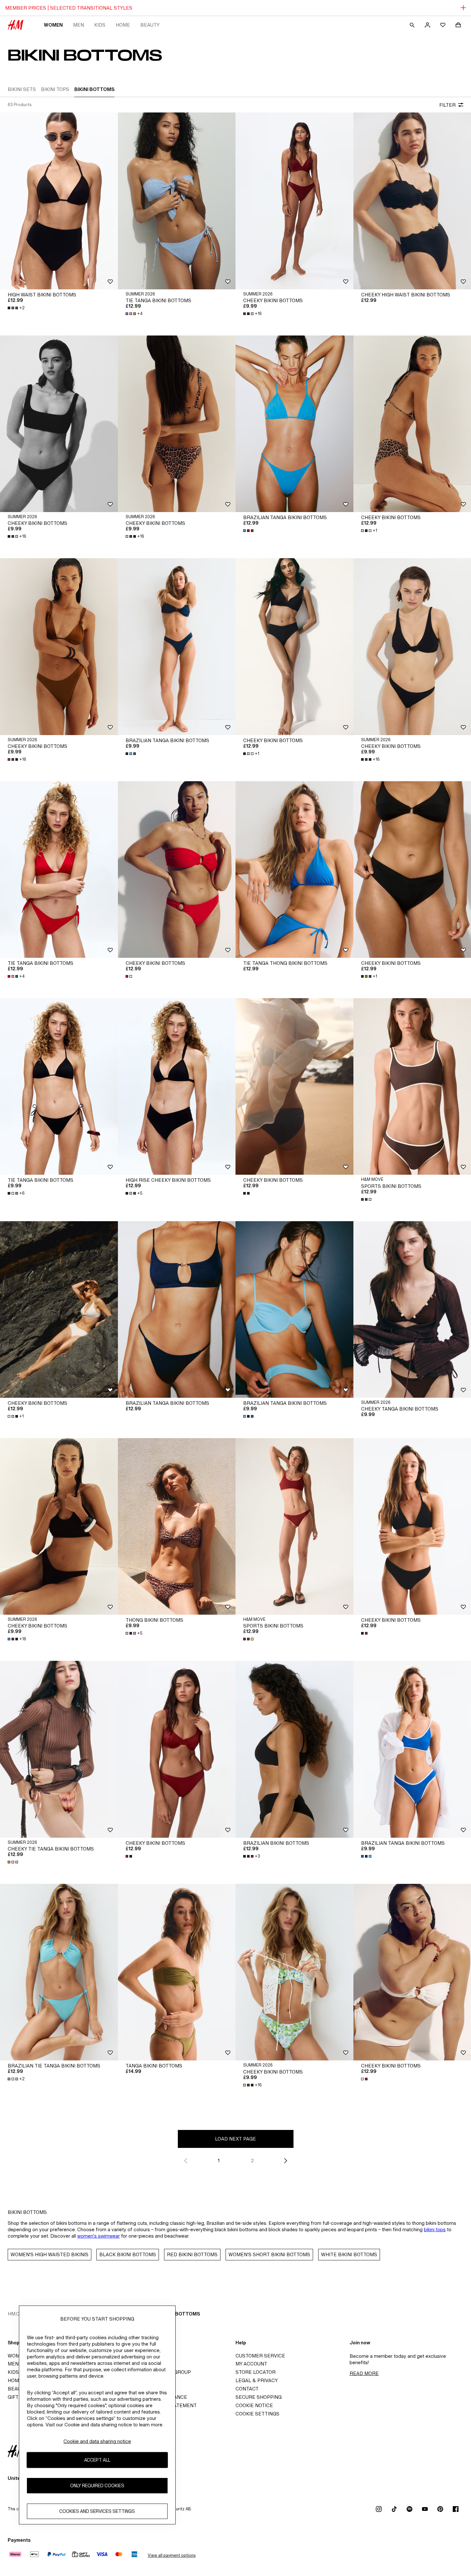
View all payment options (172, 2555)
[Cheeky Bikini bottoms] (294, 201)
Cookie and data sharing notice (97, 2441)
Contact (247, 2389)
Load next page (235, 2139)
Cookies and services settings (97, 2511)
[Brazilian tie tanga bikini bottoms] (59, 1972)
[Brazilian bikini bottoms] (294, 1749)
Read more (364, 2373)
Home (123, 25)
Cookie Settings (257, 2414)
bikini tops (435, 2229)
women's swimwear (99, 2236)
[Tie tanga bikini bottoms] (177, 201)
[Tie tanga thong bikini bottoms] (294, 870)
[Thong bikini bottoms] (177, 1526)
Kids (100, 25)
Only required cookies (97, 2486)
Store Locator (256, 2372)
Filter (447, 105)
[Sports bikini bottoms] (294, 1526)
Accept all (97, 2460)
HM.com (17, 2314)
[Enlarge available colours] (249, 531)
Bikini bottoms (180, 2314)
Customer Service (260, 2356)
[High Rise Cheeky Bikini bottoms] (177, 1086)
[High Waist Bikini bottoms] (59, 201)
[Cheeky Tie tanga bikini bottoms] (59, 1749)
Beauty (150, 25)
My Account (251, 2364)
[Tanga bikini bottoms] (177, 1972)
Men (78, 25)
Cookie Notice (254, 2405)
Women (53, 25)
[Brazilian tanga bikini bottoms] (294, 424)
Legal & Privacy (257, 2380)
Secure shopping (259, 2397)
